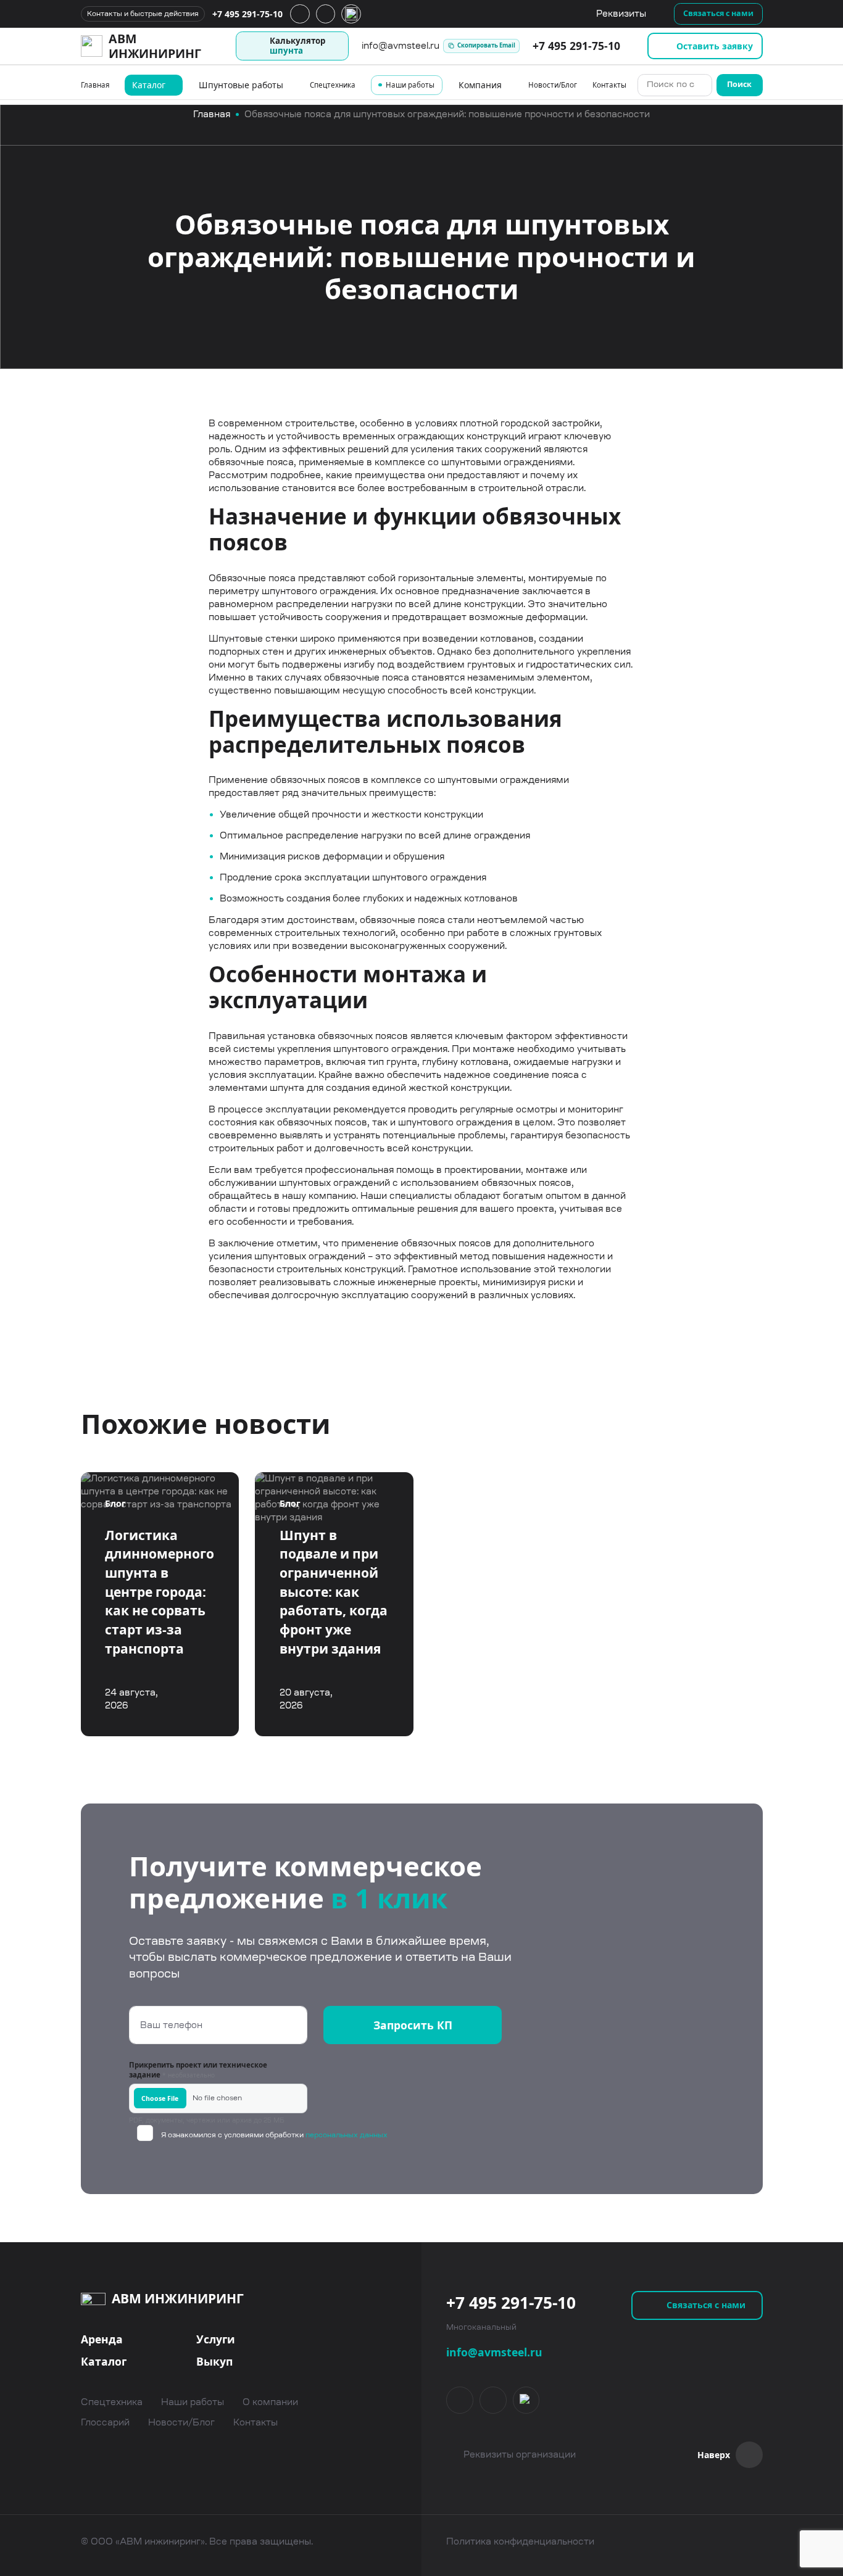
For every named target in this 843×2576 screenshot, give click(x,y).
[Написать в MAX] (351, 14)
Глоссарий (105, 2423)
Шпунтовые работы (241, 85)
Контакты (609, 85)
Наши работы (410, 85)
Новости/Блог (553, 85)
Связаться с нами (718, 13)
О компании (270, 2402)
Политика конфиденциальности (520, 2541)
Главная (95, 85)
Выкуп (214, 2361)
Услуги (216, 2339)
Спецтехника (333, 85)
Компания (480, 85)
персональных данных (346, 2135)
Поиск (739, 84)
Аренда (102, 2339)
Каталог (149, 85)
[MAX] (526, 2400)
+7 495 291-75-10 (247, 14)
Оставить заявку (715, 46)
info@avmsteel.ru (494, 2352)
